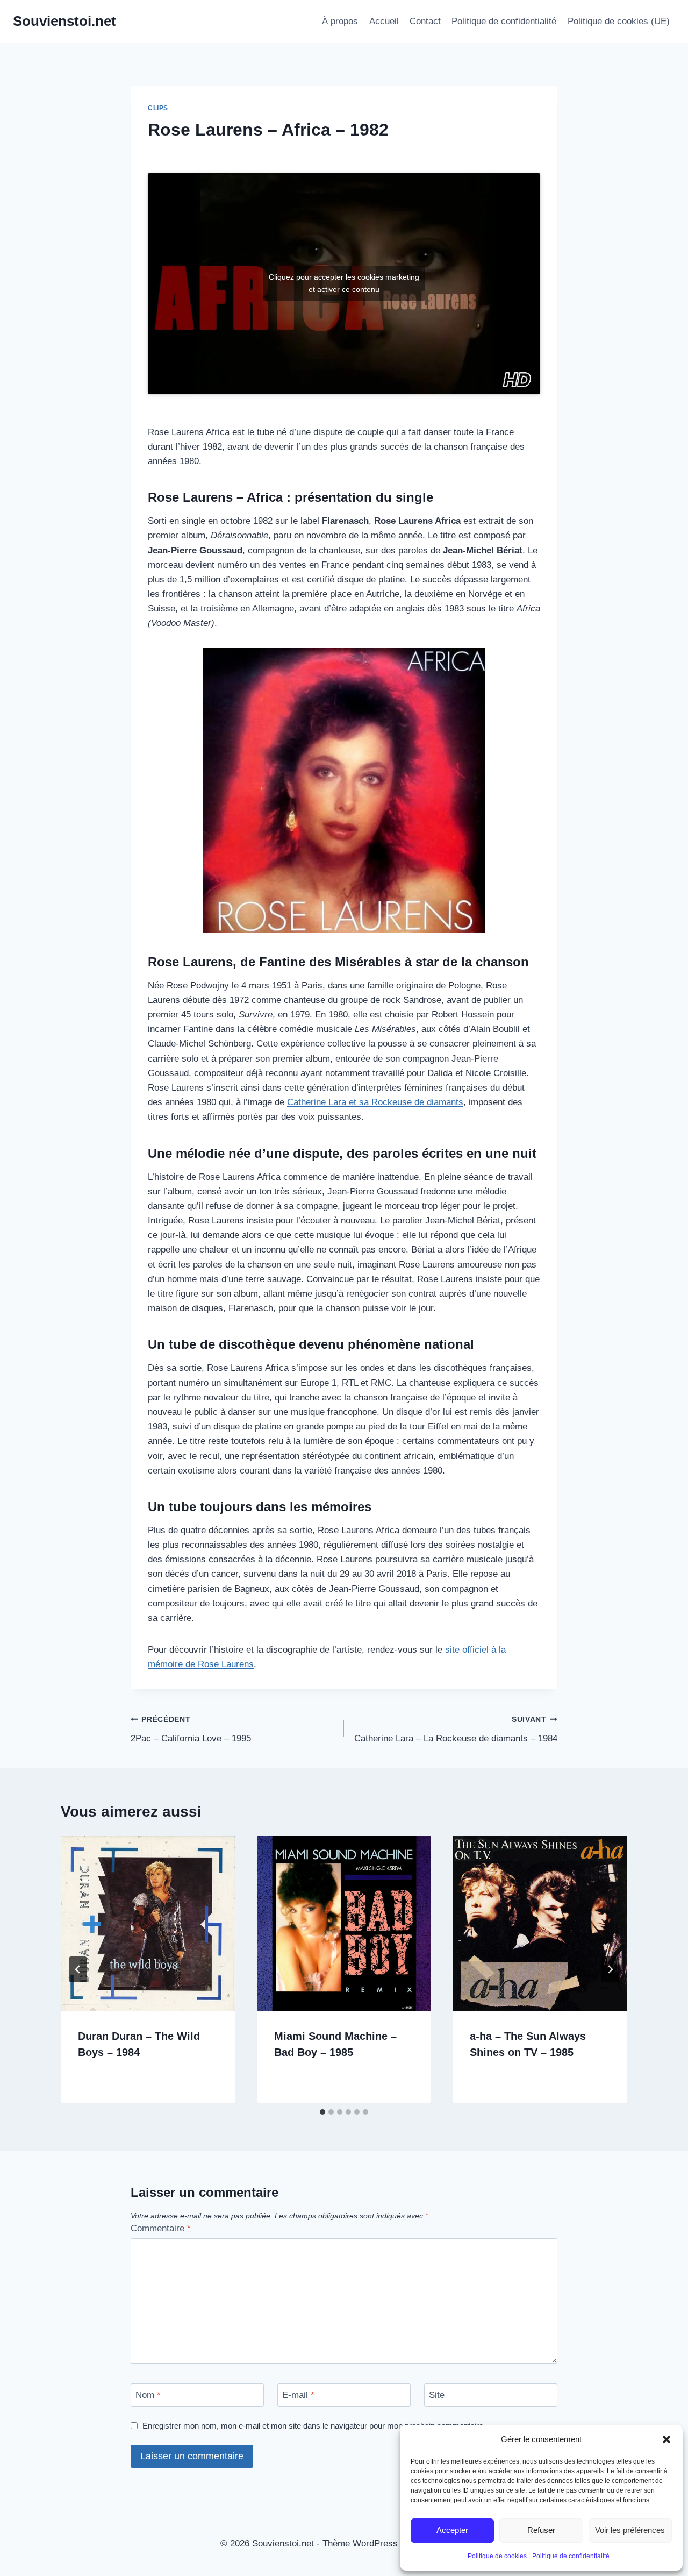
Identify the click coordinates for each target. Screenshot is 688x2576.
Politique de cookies (497, 2556)
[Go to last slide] (78, 1969)
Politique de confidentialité (571, 2556)
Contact (425, 21)
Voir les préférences (630, 2530)
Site (437, 2395)
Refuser (541, 2530)
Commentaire (161, 2228)
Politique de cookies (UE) (619, 21)
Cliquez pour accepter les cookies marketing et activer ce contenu (344, 283)
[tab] (322, 2112)
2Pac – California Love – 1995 (191, 1730)
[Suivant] (610, 1969)
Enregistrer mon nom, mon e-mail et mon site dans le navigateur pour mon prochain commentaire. (314, 2426)
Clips (158, 108)
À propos (340, 21)
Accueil (384, 21)
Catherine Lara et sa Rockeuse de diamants (375, 1102)
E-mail (298, 2395)
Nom (148, 2395)
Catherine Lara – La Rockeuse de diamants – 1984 (456, 1730)
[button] (666, 2439)
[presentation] (148, 1923)
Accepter (452, 2530)
